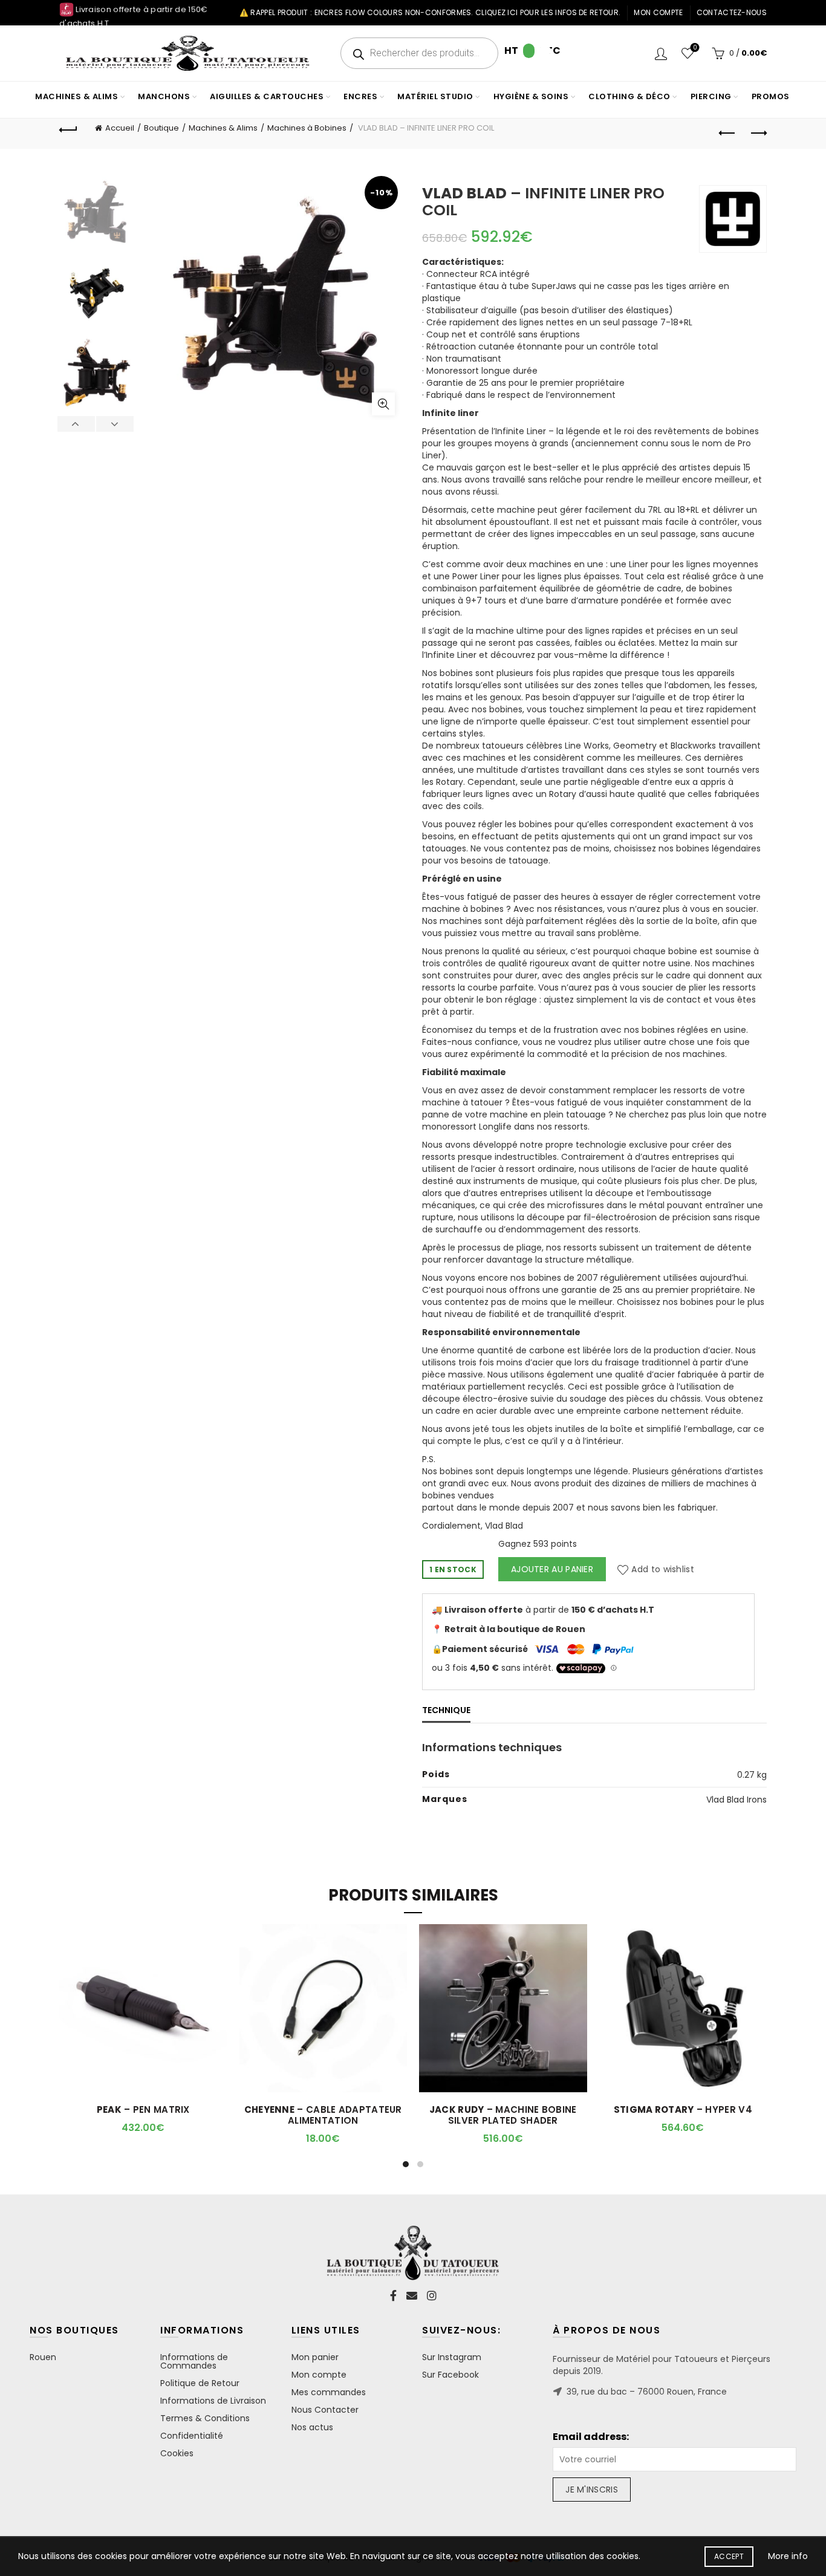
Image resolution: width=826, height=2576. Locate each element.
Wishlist (695, 48)
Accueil (120, 128)
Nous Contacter (325, 2410)
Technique (446, 1710)
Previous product (727, 134)
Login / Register (661, 53)
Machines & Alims (223, 128)
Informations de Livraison (213, 2401)
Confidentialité (192, 2436)
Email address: (591, 2437)
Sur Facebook (450, 2375)
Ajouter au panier (552, 1569)
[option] (96, 213)
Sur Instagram (452, 2357)
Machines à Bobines (307, 128)
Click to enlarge (383, 404)
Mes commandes (329, 2392)
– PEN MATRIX (143, 2110)
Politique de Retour (200, 2383)
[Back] (68, 128)
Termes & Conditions (205, 2418)
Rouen (43, 2357)
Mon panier (315, 2357)
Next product (758, 134)
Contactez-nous (732, 12)
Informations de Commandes (194, 2361)
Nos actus (312, 2427)
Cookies (177, 2453)
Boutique (161, 128)
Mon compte (658, 12)
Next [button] (115, 424)
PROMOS (771, 96)
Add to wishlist (663, 1569)
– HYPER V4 (683, 2110)
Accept (729, 2556)
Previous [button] (76, 424)
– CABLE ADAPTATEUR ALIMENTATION (323, 2115)
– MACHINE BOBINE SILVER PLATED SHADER (503, 2115)
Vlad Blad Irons (737, 1800)
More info (788, 2556)
